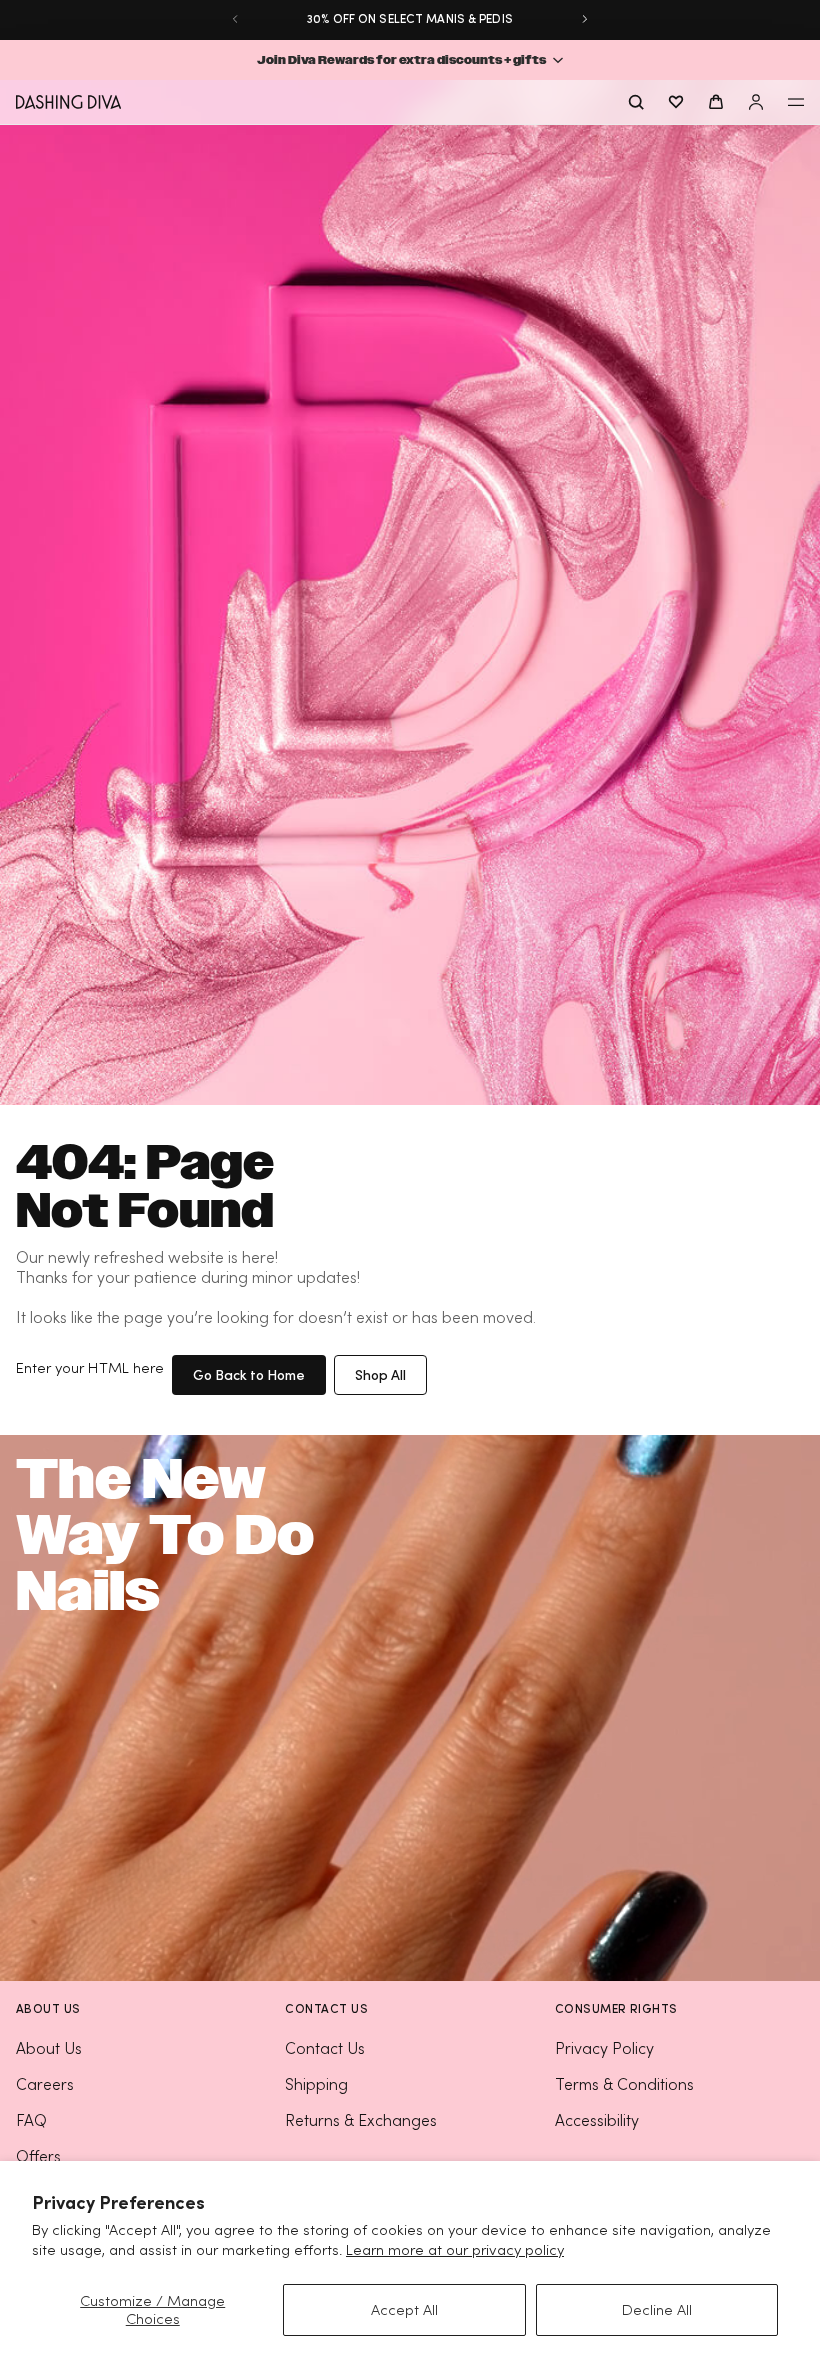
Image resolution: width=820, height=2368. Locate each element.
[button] (410, 60)
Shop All (380, 1374)
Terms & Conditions (624, 2084)
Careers (45, 2084)
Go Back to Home (249, 1374)
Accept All (404, 2309)
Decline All (657, 2309)
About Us (49, 2048)
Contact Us (325, 2048)
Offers (38, 2156)
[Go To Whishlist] (676, 102)
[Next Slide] (585, 19)
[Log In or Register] (756, 102)
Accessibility (597, 2120)
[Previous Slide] (235, 19)
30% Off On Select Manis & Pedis (410, 18)
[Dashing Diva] (68, 102)
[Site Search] (636, 102)
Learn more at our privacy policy (455, 2249)
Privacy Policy (604, 2048)
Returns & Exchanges (361, 2120)
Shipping (316, 2084)
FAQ (31, 2120)
